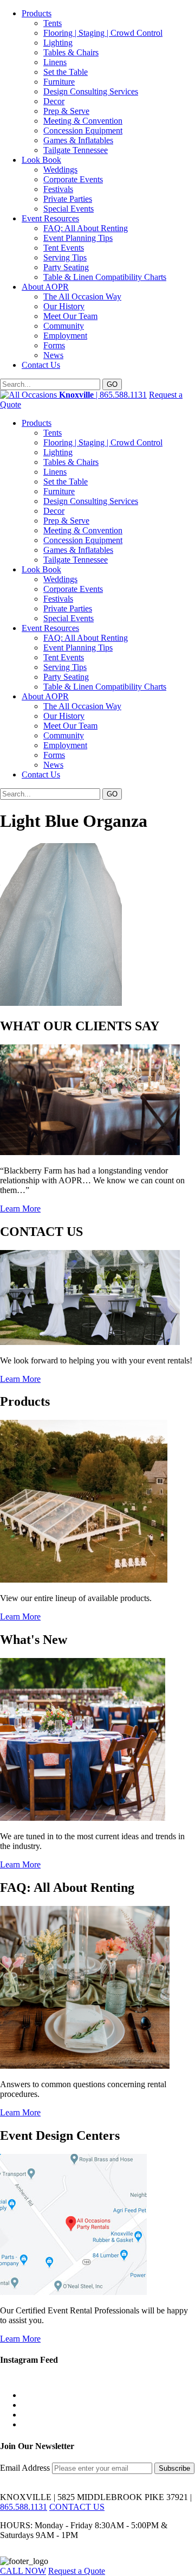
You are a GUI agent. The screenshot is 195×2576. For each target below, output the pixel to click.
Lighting (58, 43)
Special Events (69, 209)
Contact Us (41, 365)
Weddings (60, 170)
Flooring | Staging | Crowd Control (103, 33)
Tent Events (64, 248)
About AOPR (45, 287)
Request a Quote (77, 2571)
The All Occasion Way (82, 297)
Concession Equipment (83, 130)
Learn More (20, 1209)
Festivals (58, 189)
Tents (53, 23)
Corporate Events (73, 179)
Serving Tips (65, 257)
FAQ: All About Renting (86, 228)
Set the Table (66, 72)
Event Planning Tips (78, 238)
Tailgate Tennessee (76, 150)
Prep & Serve (66, 111)
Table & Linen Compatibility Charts (105, 277)
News (53, 355)
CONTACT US (77, 2507)
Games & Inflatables (78, 140)
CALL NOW (23, 2571)
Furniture (59, 82)
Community (64, 326)
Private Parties (68, 199)
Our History (64, 306)
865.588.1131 (24, 2507)
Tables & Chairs (71, 52)
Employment (65, 336)
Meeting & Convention (83, 121)
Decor (54, 101)
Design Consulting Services (91, 91)
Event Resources (50, 218)
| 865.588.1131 (103, 395)
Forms (54, 345)
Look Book (41, 160)
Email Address (26, 2468)
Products (37, 13)
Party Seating (66, 267)
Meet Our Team (70, 316)
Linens (55, 62)
